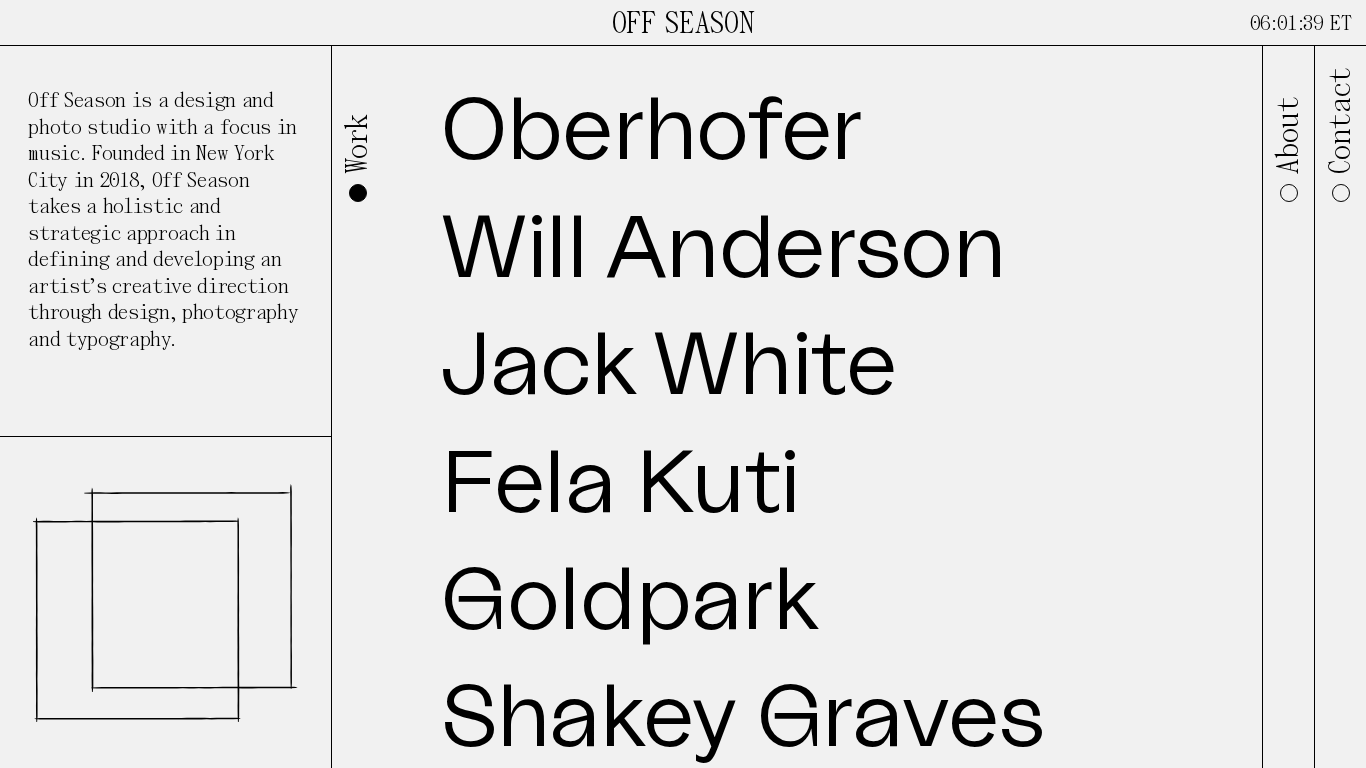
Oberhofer (651, 132)
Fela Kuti (620, 485)
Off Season (683, 24)
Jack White (669, 367)
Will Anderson (723, 250)
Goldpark (629, 602)
